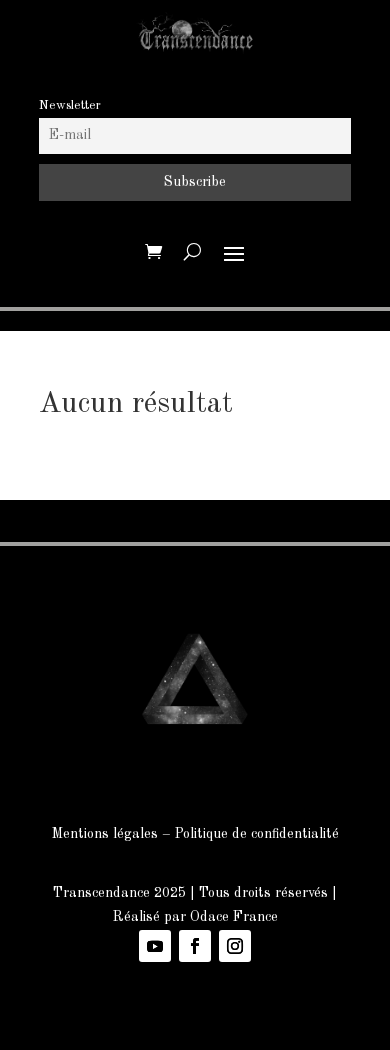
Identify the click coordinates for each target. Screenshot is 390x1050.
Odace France (234, 917)
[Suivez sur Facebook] (195, 946)
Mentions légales (105, 834)
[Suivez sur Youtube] (155, 946)
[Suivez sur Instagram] (235, 946)
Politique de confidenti (243, 834)
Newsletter (70, 105)
